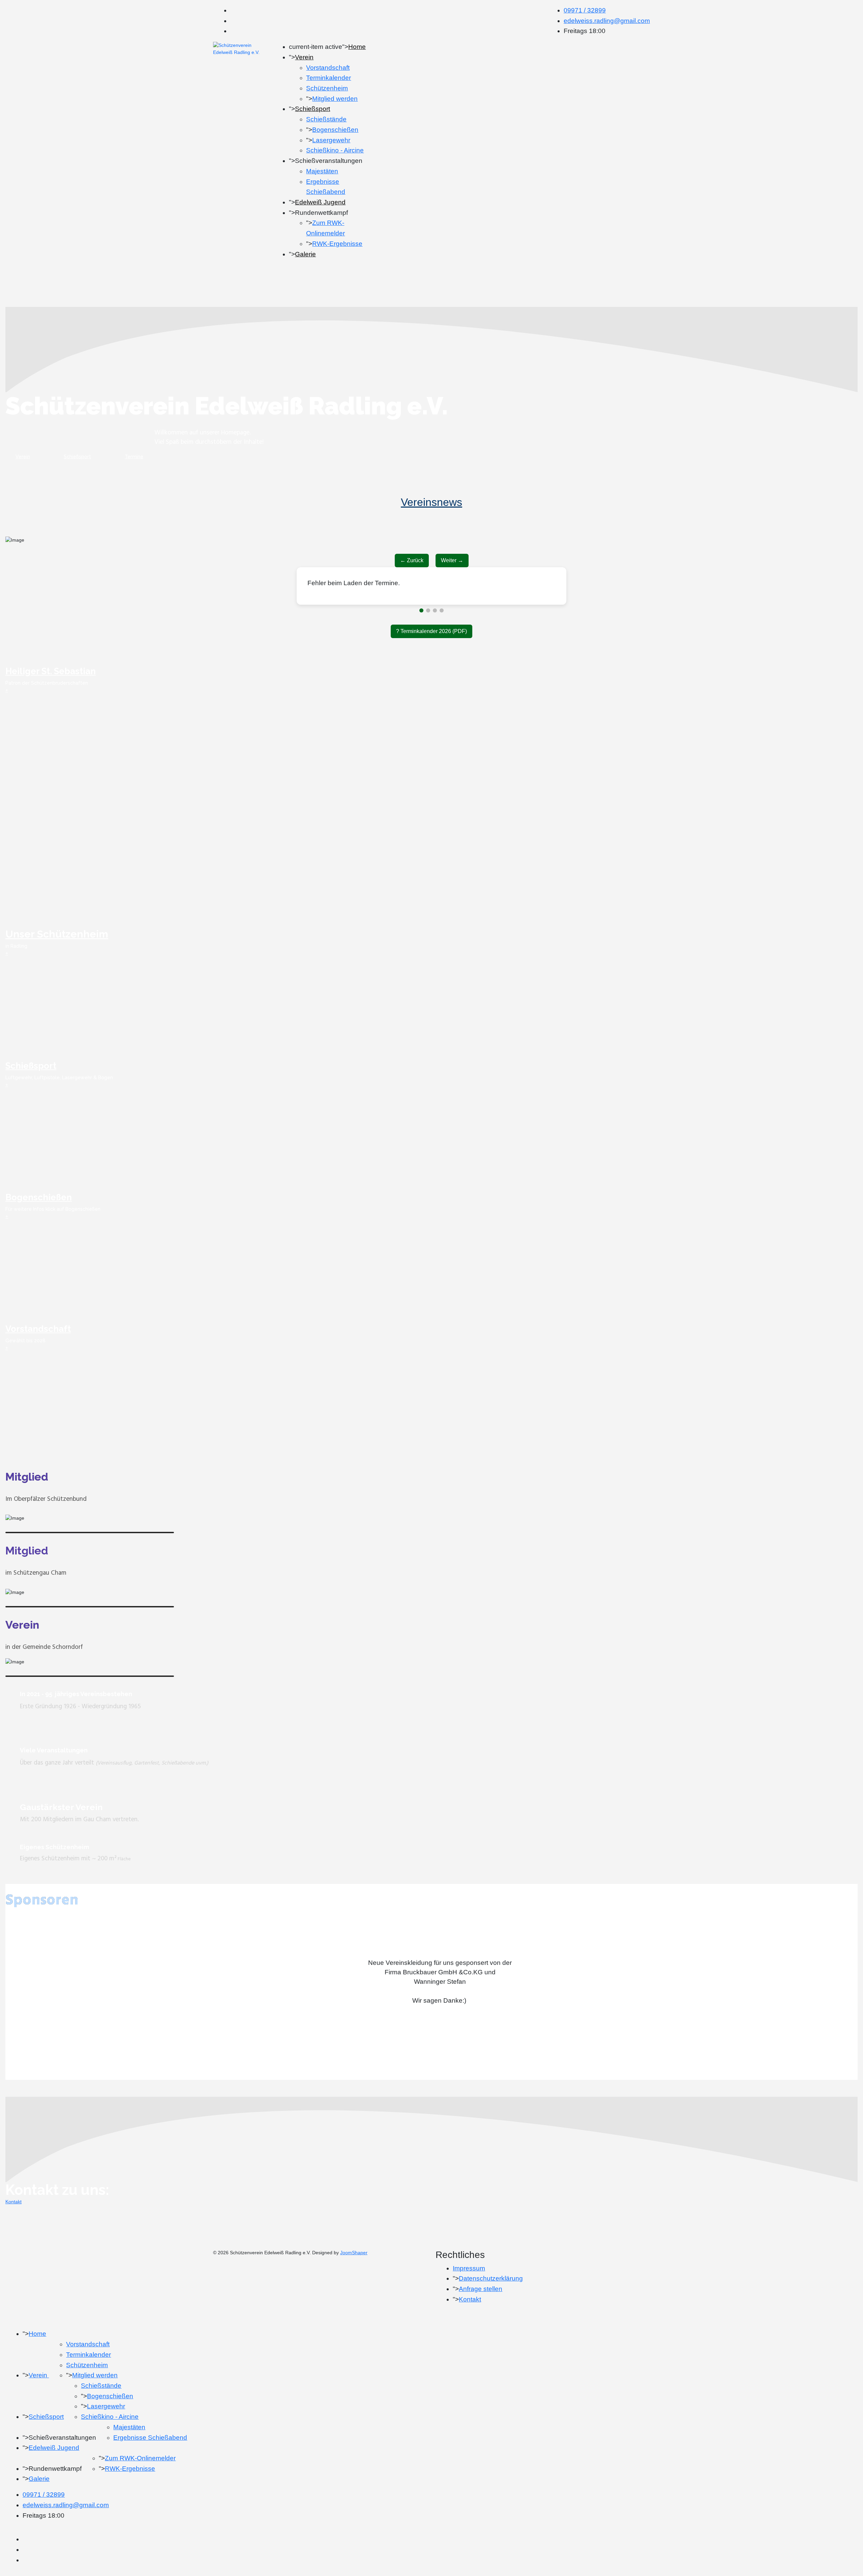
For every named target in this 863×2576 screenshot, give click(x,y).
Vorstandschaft (328, 68)
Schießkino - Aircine (335, 150)
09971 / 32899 (585, 10)
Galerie (305, 254)
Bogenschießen (335, 130)
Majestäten (322, 171)
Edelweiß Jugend (320, 202)
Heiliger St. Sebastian (51, 700)
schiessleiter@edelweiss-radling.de (453, 612)
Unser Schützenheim (57, 963)
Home (357, 47)
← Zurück (412, 560)
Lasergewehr (331, 140)
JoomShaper (354, 2281)
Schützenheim (327, 88)
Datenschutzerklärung (491, 2307)
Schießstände (326, 119)
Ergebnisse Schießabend (150, 2466)
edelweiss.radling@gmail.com (607, 21)
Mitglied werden (335, 99)
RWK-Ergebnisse (337, 244)
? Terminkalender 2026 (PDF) (431, 660)
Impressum (469, 2297)
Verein (304, 57)
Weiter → (452, 560)
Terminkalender (329, 78)
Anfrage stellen (481, 2317)
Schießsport (313, 109)
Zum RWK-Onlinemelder (140, 2487)
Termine (134, 457)
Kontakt (13, 2230)
